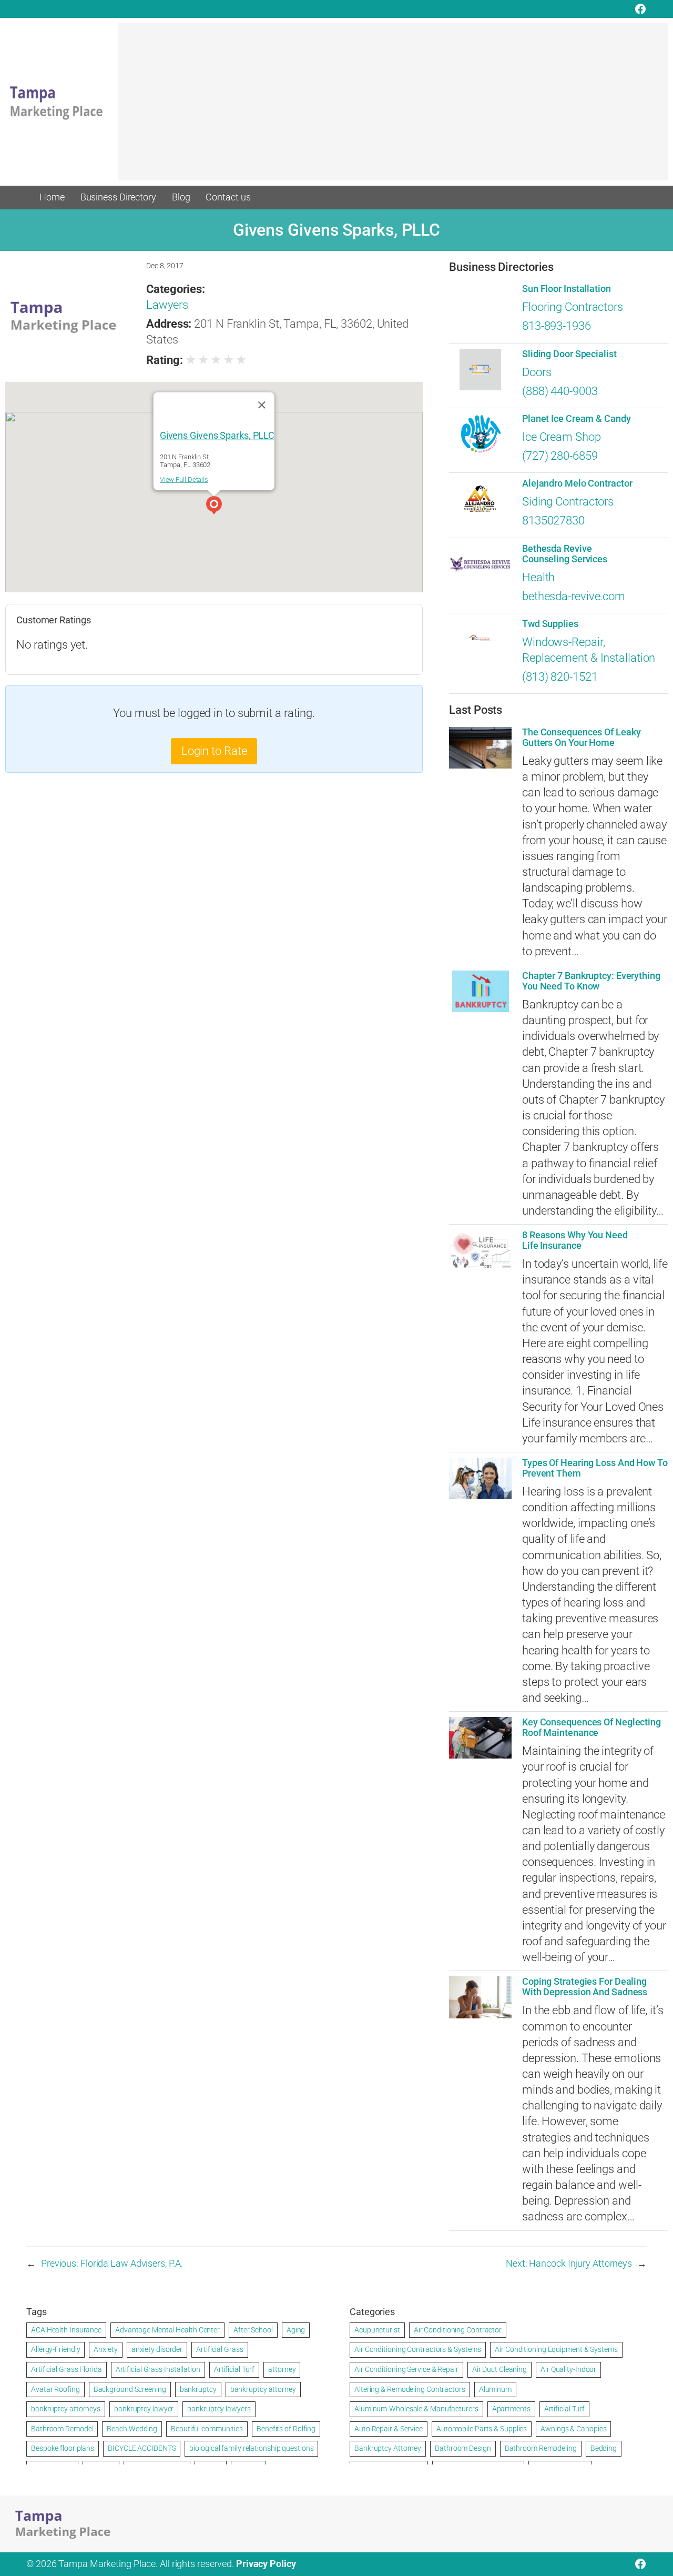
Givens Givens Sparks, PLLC (217, 436)
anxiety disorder (157, 2349)
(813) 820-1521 (560, 677)
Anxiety (105, 2349)
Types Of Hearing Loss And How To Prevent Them (595, 1468)
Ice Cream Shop (562, 437)
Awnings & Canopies (573, 2429)
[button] (214, 507)
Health (538, 577)
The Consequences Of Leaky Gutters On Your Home (582, 738)
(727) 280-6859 (560, 456)
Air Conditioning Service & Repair (406, 2369)
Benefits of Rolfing (286, 2429)
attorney (282, 2369)
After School (253, 2330)
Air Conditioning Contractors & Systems (418, 2349)
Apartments (511, 2409)
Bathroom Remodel (62, 2429)
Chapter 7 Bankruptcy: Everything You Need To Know (591, 981)
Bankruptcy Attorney (388, 2448)
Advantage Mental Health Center (167, 2330)
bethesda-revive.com (574, 596)
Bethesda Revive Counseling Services (565, 554)
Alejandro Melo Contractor (577, 483)
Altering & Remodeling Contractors (410, 2389)
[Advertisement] (393, 107)
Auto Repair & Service (389, 2429)
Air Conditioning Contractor (458, 2330)
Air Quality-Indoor (568, 2369)
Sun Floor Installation (567, 289)
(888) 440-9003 (560, 391)
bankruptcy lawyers (219, 2409)
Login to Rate (214, 751)
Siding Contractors (568, 502)
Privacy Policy (266, 2564)
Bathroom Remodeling (541, 2448)
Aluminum (495, 2389)
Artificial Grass (220, 2349)
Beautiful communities (207, 2429)
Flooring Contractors (573, 307)
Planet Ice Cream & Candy (577, 419)
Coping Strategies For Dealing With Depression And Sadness (585, 1987)
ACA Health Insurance (66, 2330)
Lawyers (167, 305)
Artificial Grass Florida (67, 2369)
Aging (296, 2330)
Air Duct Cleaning (499, 2369)
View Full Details (184, 479)
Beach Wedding (132, 2429)
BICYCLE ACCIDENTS (142, 2448)
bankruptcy (198, 2389)
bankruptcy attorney (263, 2389)
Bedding (604, 2448)
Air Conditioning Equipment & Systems (556, 2349)
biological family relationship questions (251, 2448)
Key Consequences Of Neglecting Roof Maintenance (592, 1728)
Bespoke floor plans (63, 2448)
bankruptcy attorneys (66, 2409)
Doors (537, 372)
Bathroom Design (463, 2448)
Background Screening (130, 2389)
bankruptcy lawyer (144, 2409)
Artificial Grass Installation (158, 2369)
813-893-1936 (557, 326)
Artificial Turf (234, 2369)
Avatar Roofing (55, 2389)
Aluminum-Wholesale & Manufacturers (416, 2409)
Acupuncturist (377, 2330)
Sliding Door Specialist (569, 354)
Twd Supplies (550, 624)
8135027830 (553, 521)
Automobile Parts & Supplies (482, 2429)
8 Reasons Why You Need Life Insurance (575, 1240)
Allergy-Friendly (55, 2349)
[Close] (262, 405)
